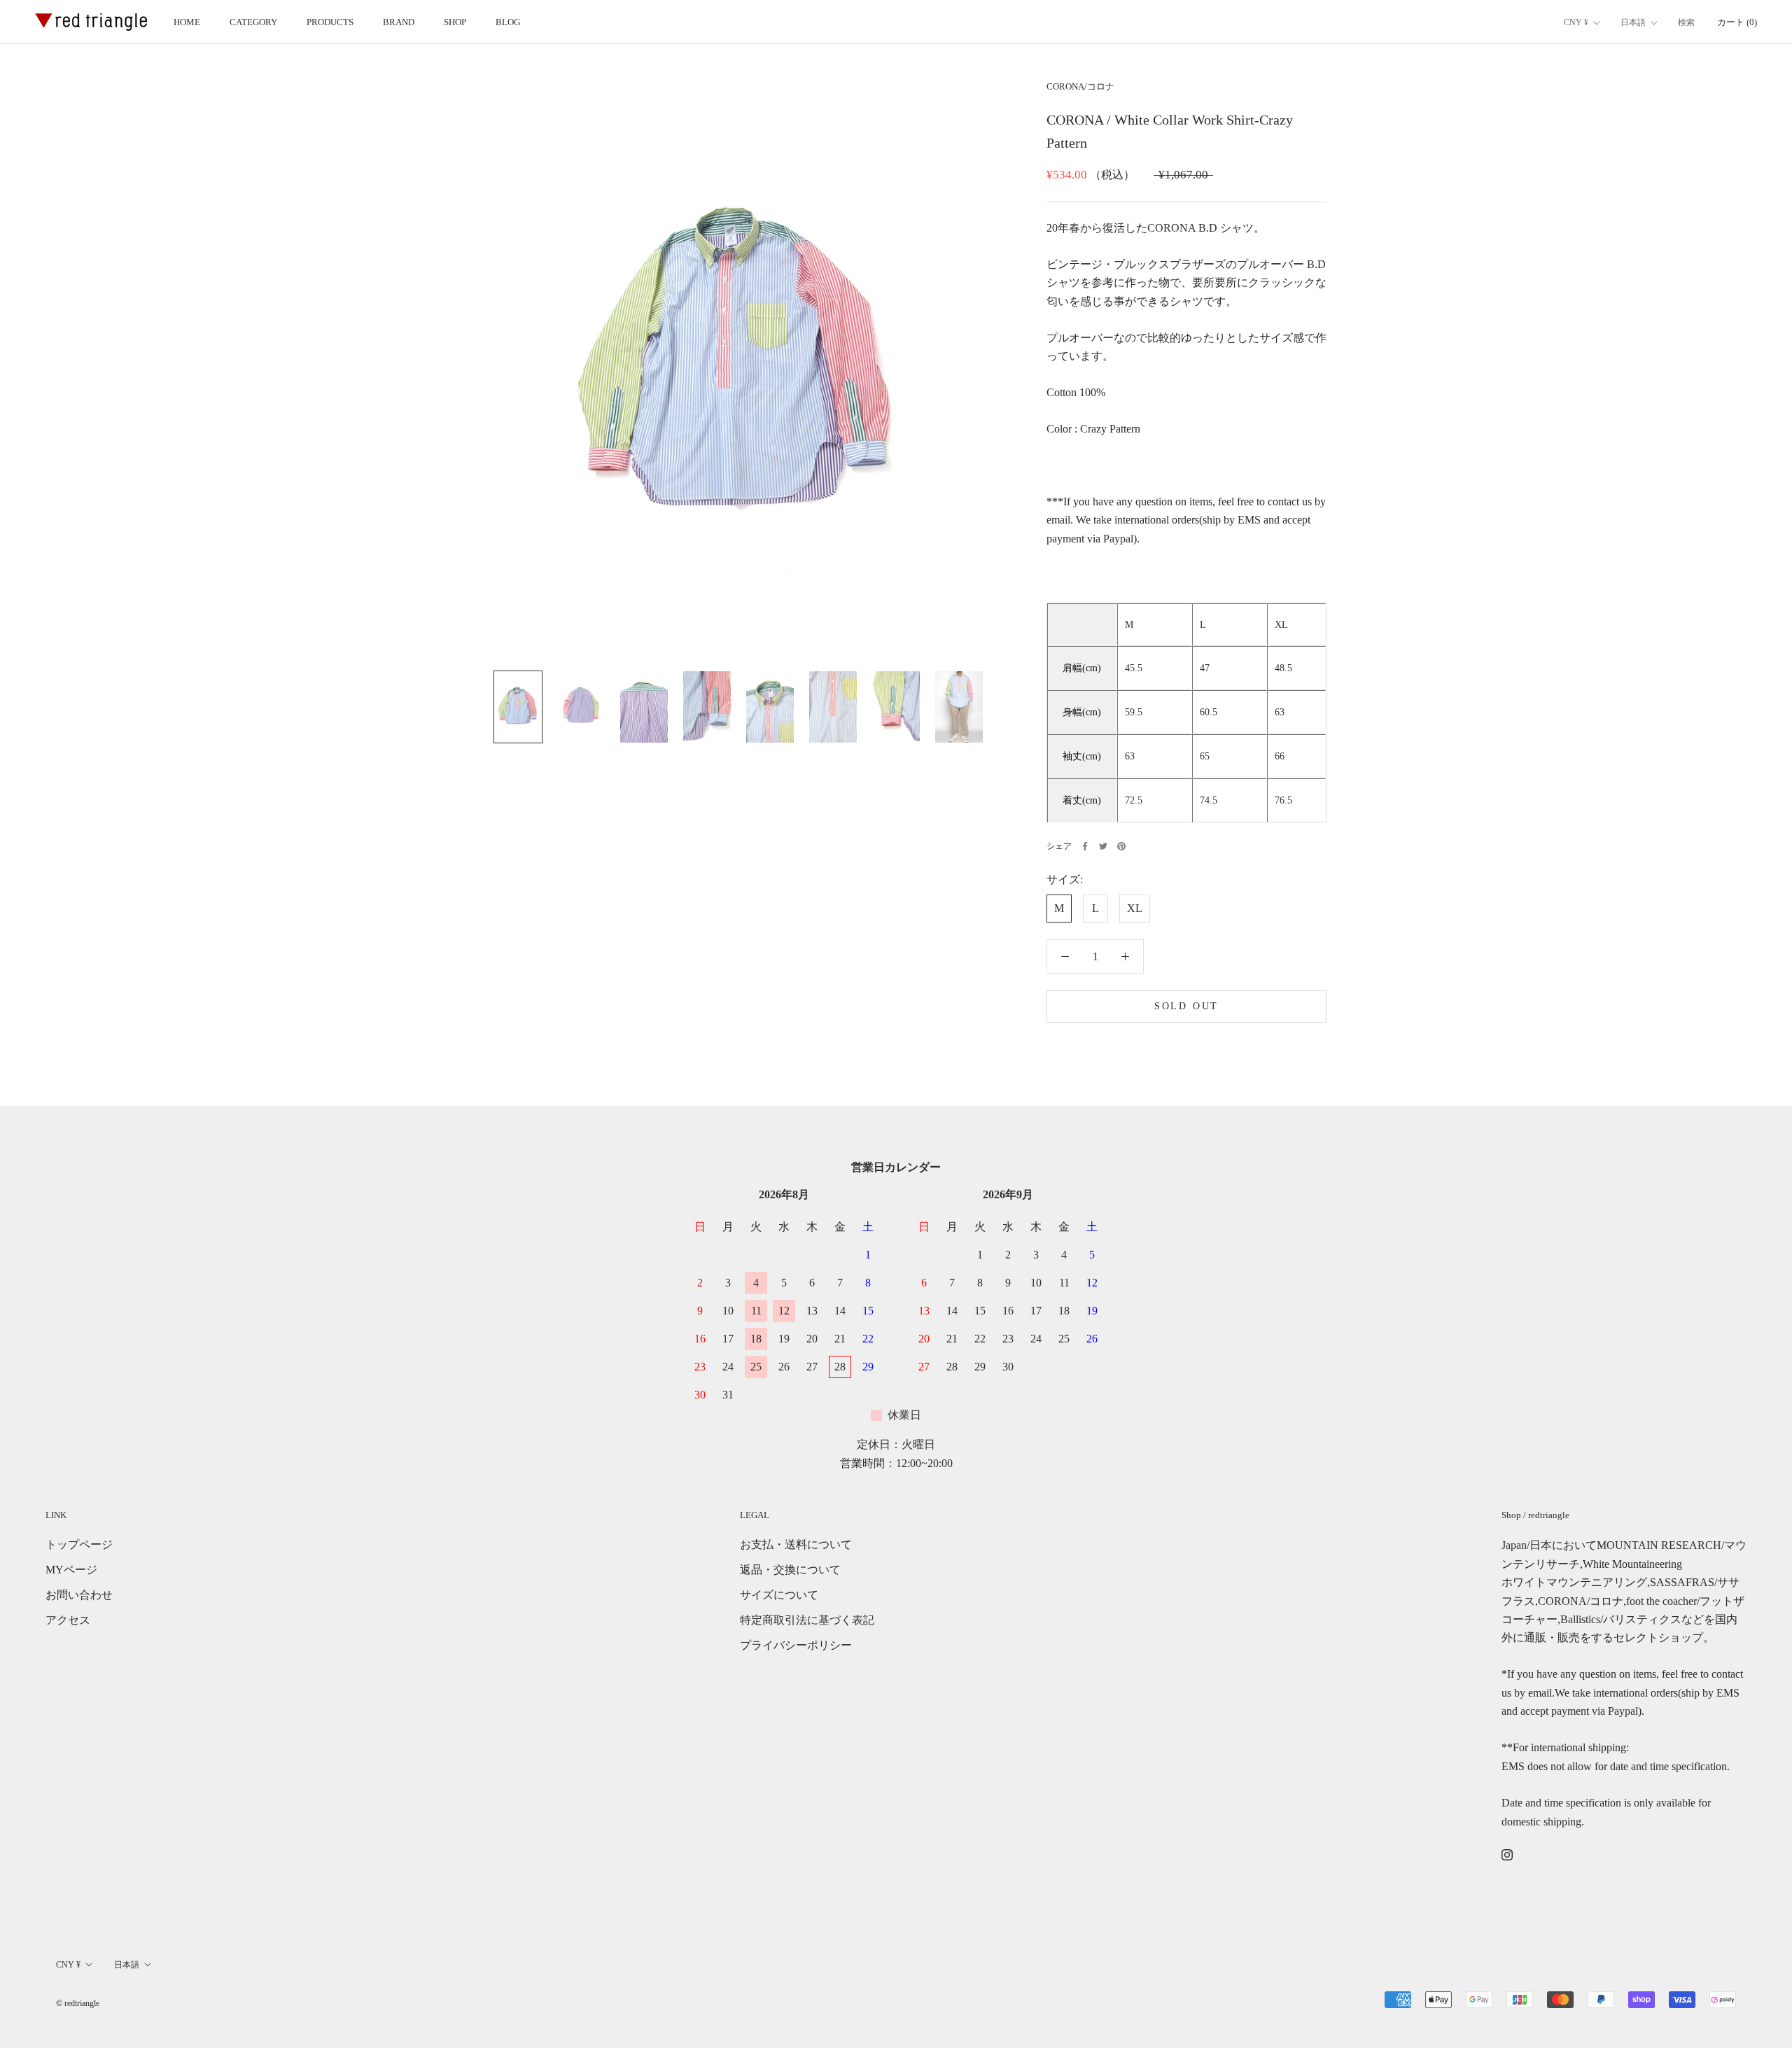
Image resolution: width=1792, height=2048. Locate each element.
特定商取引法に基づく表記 (807, 1620)
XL (1135, 907)
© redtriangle (78, 2003)
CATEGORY (253, 22)
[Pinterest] (1121, 846)
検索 (1686, 22)
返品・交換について (790, 1570)
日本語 (1633, 22)
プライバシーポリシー (796, 1645)
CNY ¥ (1576, 22)
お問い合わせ (79, 1595)
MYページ (71, 1570)
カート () (1737, 22)
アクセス (68, 1620)
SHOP (455, 22)
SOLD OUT (1186, 1005)
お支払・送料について (796, 1544)
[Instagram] (1507, 1854)
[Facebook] (1085, 846)
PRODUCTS (330, 22)
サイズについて (779, 1595)
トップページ (79, 1544)
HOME (187, 22)
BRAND (399, 22)
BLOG (508, 22)
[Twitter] (1103, 846)
